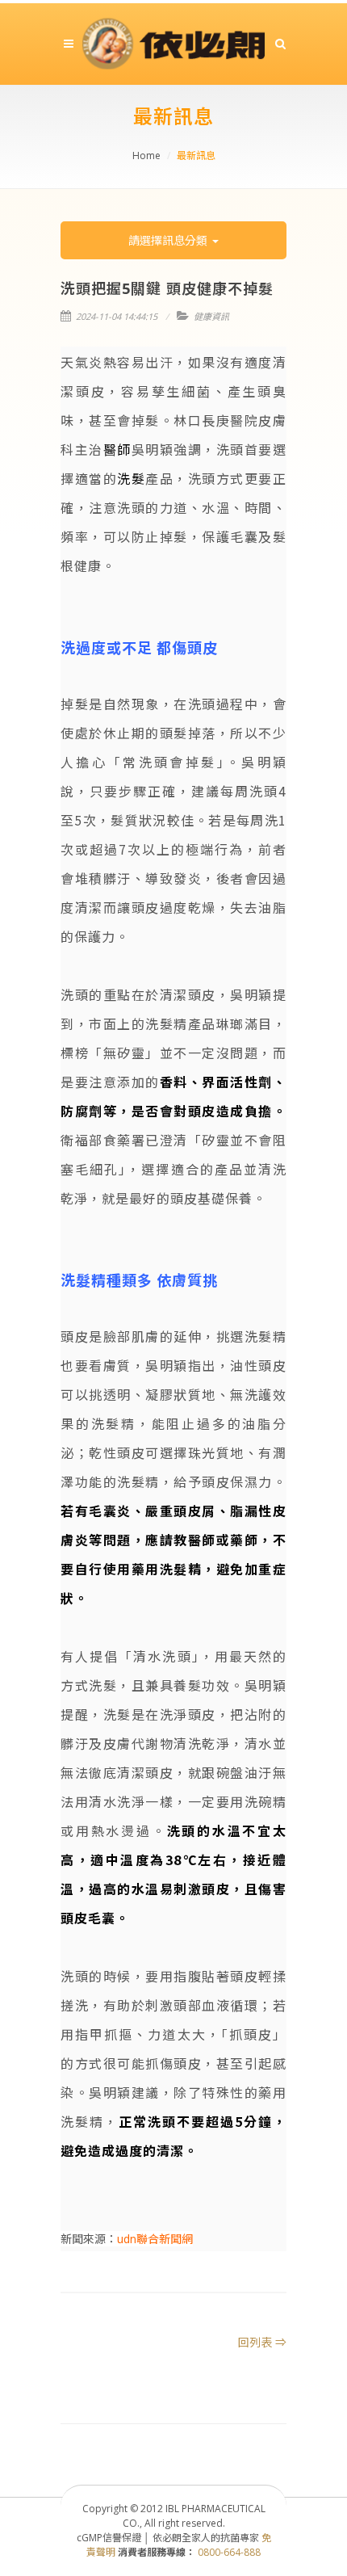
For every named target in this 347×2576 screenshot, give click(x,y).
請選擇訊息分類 (169, 240)
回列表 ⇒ (262, 2342)
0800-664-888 (229, 2552)
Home (146, 155)
